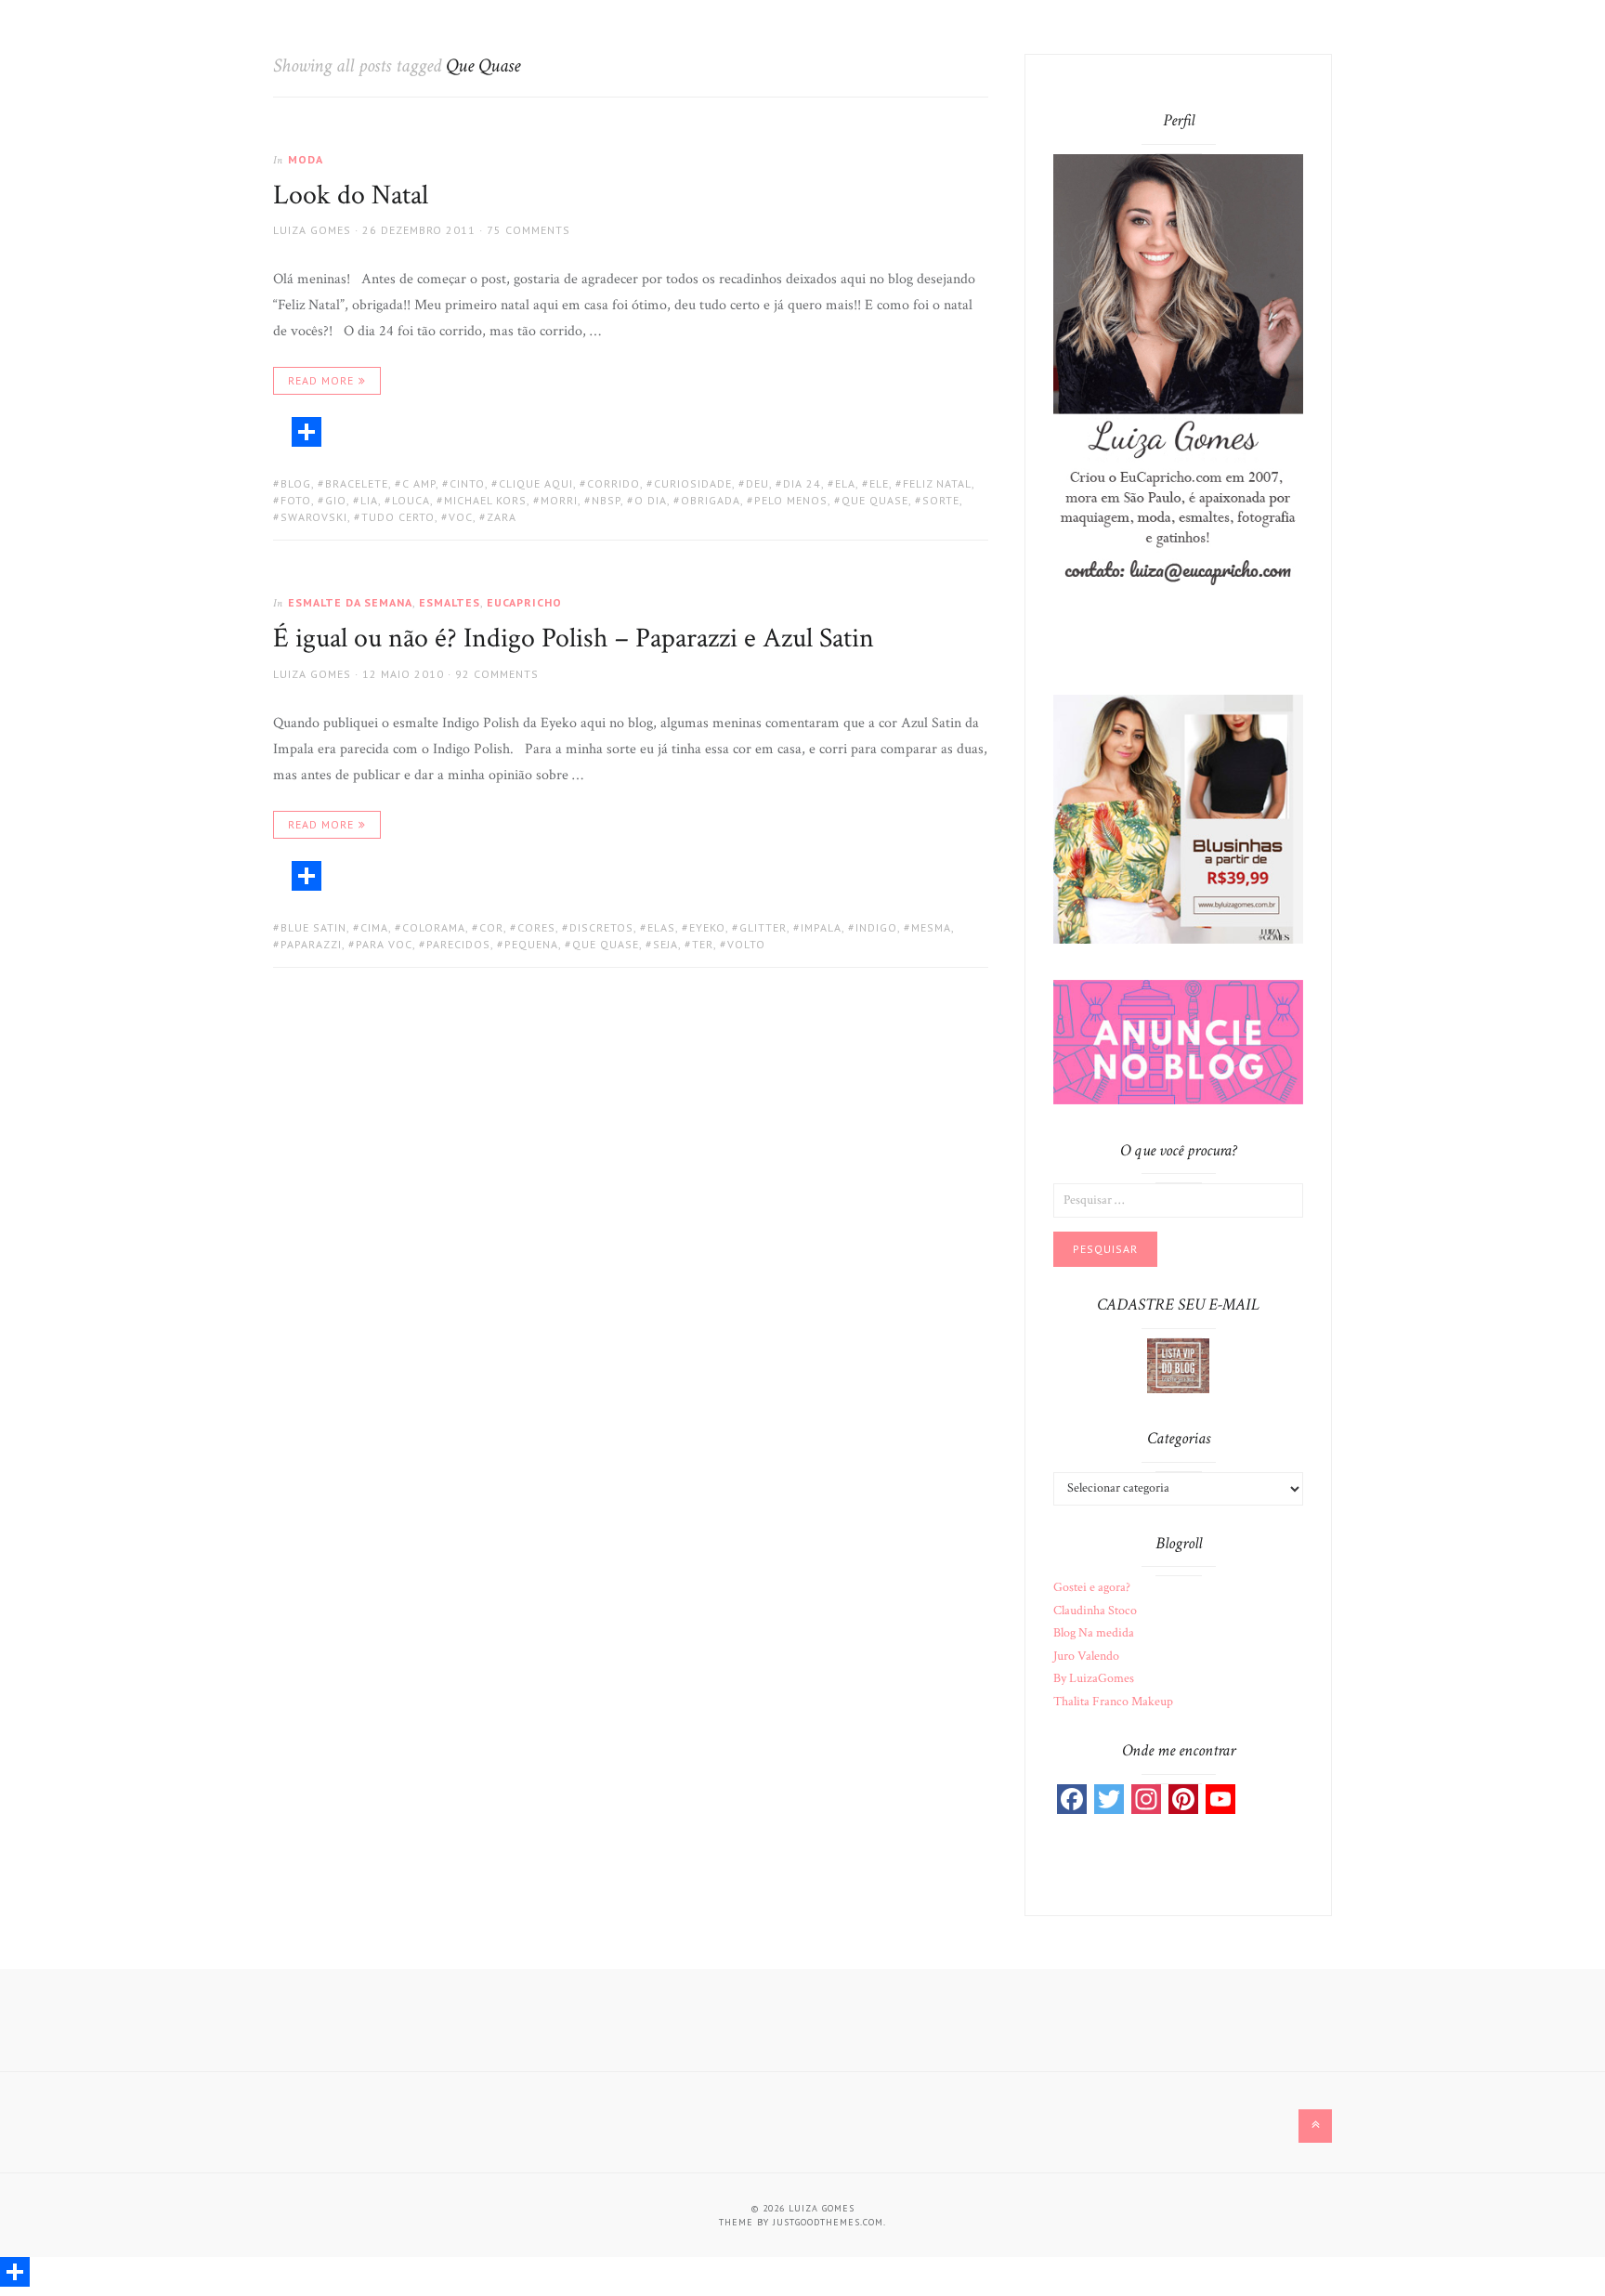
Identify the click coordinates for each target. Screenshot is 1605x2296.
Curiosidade (693, 483)
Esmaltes (450, 602)
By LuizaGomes (1094, 1678)
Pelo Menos (791, 500)
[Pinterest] (1183, 1799)
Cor (491, 927)
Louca (411, 500)
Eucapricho (524, 602)
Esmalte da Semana (350, 602)
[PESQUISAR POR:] (1178, 1199)
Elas (661, 927)
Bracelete (357, 483)
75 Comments (528, 230)
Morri (559, 500)
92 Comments (497, 674)
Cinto (467, 483)
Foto (296, 500)
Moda (306, 159)
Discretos (601, 927)
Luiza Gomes (312, 230)
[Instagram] (1146, 1799)
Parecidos (458, 944)
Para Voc (384, 944)
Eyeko (707, 927)
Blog (296, 483)
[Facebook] (1072, 1799)
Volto (746, 944)
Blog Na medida (1094, 1633)
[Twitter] (1109, 1799)
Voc (461, 517)
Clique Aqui (536, 483)
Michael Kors (485, 500)
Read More (321, 380)
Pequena (531, 944)
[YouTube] (1220, 1799)
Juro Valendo (1086, 1656)
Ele (879, 483)
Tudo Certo (398, 517)
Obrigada (711, 500)
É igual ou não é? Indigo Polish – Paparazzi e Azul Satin (574, 639)
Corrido (613, 483)
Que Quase (875, 500)
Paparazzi (311, 944)
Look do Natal (351, 196)
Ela (845, 483)
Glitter (763, 927)
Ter (703, 944)
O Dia (651, 500)
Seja (665, 944)
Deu (757, 483)
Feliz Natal (937, 483)
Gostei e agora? (1092, 1587)
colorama (434, 927)
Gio (336, 500)
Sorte (941, 500)
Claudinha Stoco (1095, 1611)
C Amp (419, 483)
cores (536, 927)
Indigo (876, 927)
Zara (502, 517)
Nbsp (606, 500)
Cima (374, 927)
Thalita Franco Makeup (1113, 1702)
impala (821, 927)
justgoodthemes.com (828, 2222)
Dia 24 (802, 483)
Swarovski (314, 517)
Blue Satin (313, 927)
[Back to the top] (1315, 2126)
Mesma (931, 927)
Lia (369, 500)
